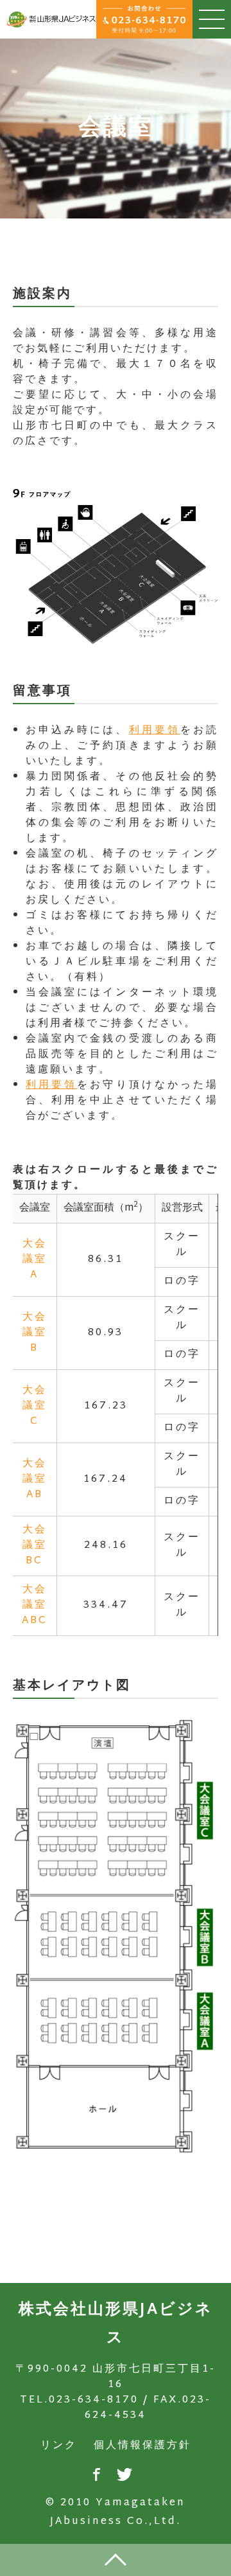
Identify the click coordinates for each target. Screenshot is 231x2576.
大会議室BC (35, 1546)
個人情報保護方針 (142, 2446)
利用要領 (155, 731)
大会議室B (35, 1333)
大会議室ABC (35, 1605)
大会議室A (35, 1260)
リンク (59, 2446)
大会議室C (35, 1406)
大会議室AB (35, 1479)
